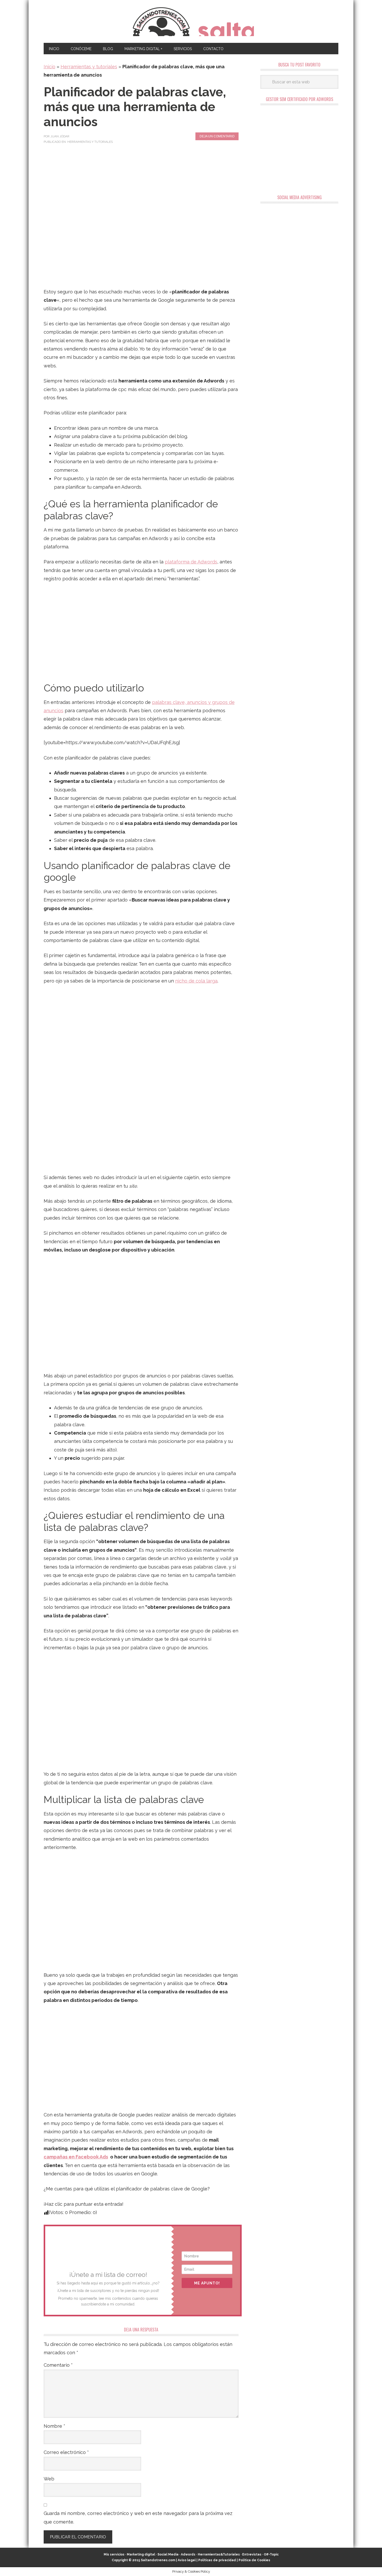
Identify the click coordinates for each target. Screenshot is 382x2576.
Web (49, 2479)
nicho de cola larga (196, 981)
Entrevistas (252, 2554)
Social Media (168, 2554)
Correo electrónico (66, 2452)
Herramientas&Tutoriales (219, 2554)
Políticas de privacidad (217, 2560)
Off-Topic (271, 2554)
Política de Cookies (254, 2560)
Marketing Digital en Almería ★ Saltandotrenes (191, 21)
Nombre (54, 2426)
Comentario (58, 2365)
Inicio (50, 67)
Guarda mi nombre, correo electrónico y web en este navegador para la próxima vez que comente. (138, 2517)
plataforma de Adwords (191, 562)
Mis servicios (114, 2554)
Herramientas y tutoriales (89, 67)
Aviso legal (187, 2560)
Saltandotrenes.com (158, 2560)
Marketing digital (141, 2554)
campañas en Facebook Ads (76, 2157)
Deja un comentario (217, 136)
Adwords (188, 2554)
